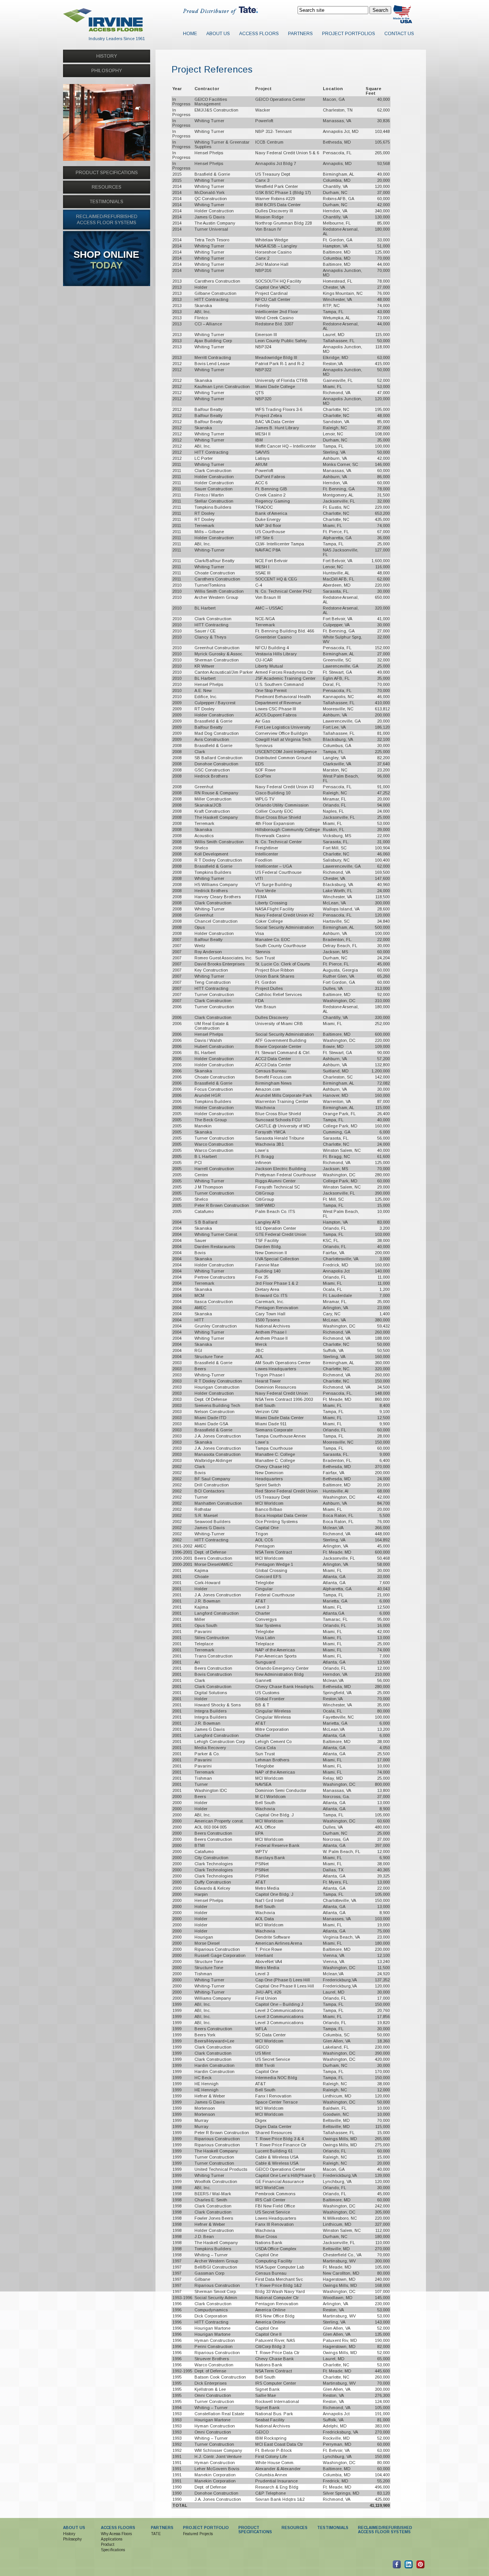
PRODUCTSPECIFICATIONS (255, 2530)
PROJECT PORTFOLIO (206, 2528)
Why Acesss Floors (116, 2534)
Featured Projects (198, 2534)
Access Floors (259, 34)
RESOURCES (107, 187)
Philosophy (72, 2539)
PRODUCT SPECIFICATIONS (107, 173)
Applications (112, 2539)
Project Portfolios (349, 34)
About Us (218, 34)
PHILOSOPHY (107, 71)
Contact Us (399, 34)
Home (190, 34)
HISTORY (107, 56)
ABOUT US (74, 2528)
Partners (300, 34)
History (69, 2534)
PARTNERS (162, 2528)
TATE (156, 2534)
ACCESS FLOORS (118, 2528)
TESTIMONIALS (107, 202)
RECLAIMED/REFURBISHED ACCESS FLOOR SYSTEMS (385, 2530)
